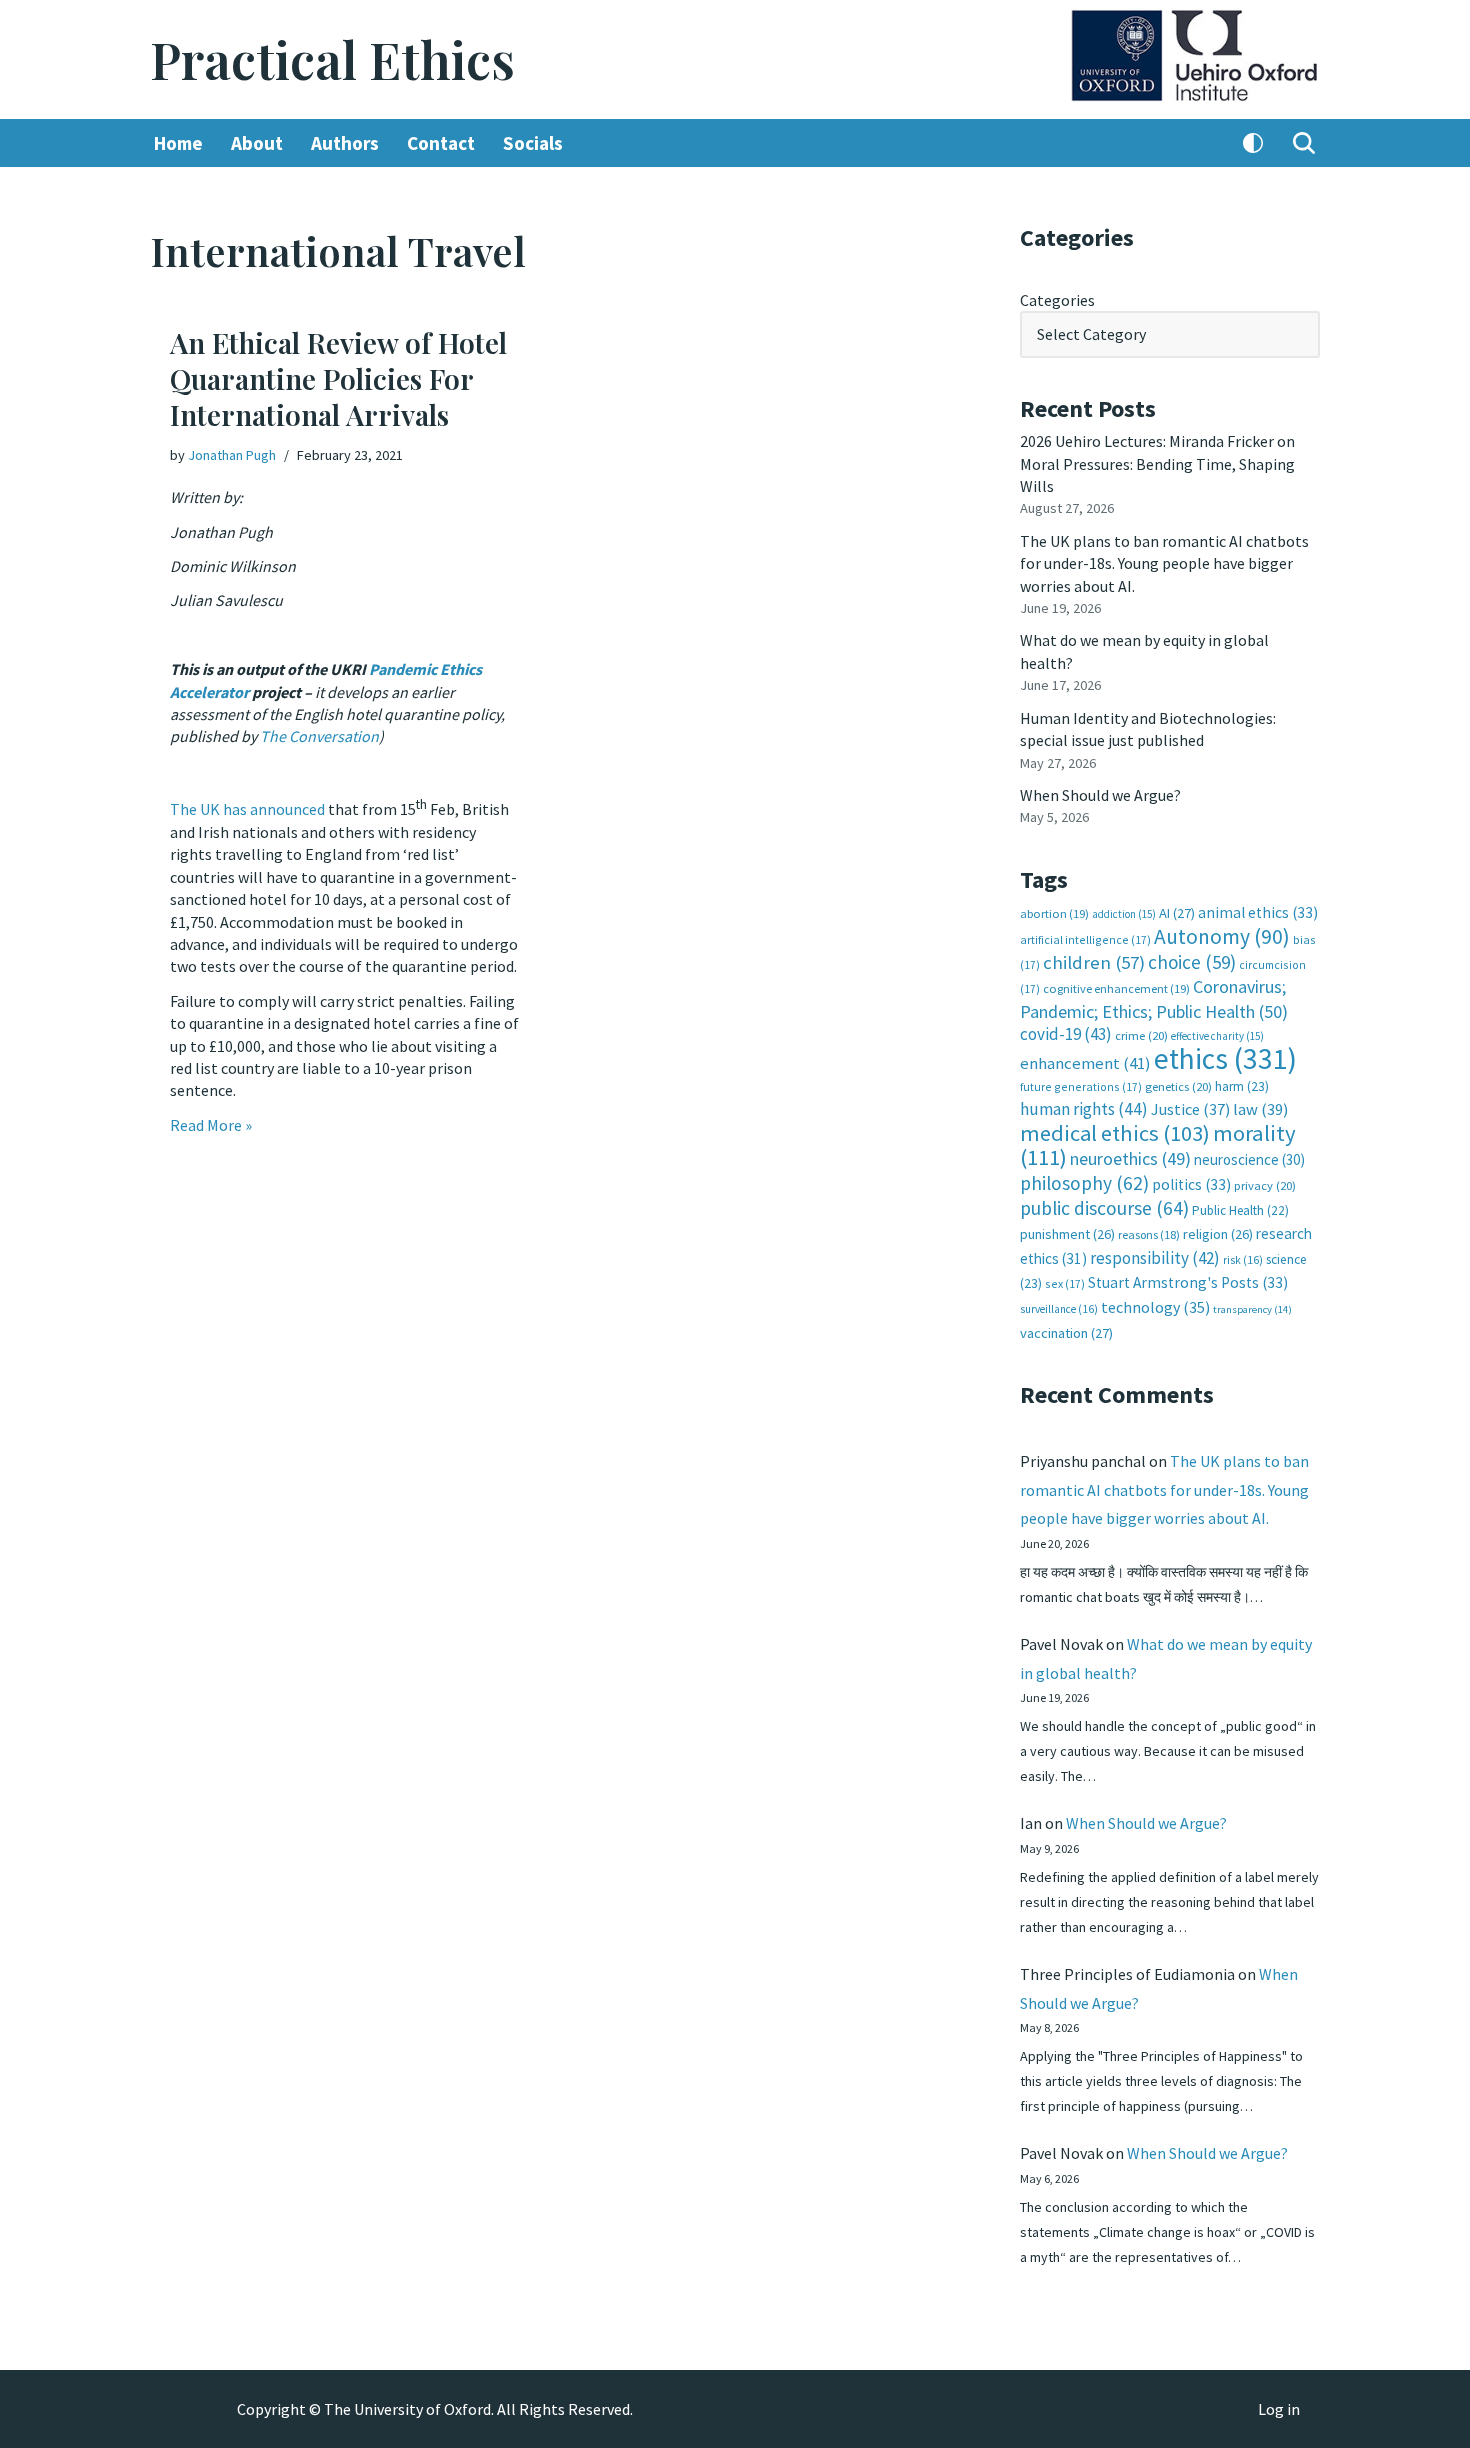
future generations (1081, 1086)
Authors (345, 143)
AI (1177, 913)
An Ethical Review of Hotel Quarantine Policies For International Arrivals (338, 379)
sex (1065, 1283)
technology (1155, 1307)
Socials (533, 143)
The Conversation (319, 736)
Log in (1279, 2409)
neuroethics (1130, 1158)
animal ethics (1258, 912)
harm (1242, 1086)
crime (1141, 1035)
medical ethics (1115, 1133)
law (1260, 1109)
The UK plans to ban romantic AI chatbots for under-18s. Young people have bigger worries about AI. (1164, 563)
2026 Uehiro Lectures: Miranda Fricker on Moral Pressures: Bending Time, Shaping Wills (1157, 463)
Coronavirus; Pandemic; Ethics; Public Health (1154, 998)
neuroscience (1249, 1159)
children (1094, 962)
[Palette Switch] (1253, 143)
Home (178, 143)
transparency (1252, 1309)
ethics (1225, 1058)
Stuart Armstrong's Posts (1188, 1282)
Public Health (1240, 1210)
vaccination (1066, 1333)
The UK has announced (247, 810)
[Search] (1304, 143)
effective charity (1217, 1036)
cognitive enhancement (1116, 988)
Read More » (211, 1125)
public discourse (1104, 1208)
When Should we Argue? (1100, 795)
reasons (1149, 1234)
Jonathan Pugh (232, 455)
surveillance (1059, 1309)
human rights (1084, 1109)
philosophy (1084, 1183)
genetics (1178, 1086)
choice (1192, 962)
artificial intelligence (1085, 939)
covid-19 (1066, 1034)
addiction (1124, 914)
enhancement (1085, 1063)
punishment (1067, 1234)
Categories (1057, 300)
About (257, 143)
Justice (1190, 1109)
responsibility (1155, 1258)
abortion (1054, 913)
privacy (1265, 1185)
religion (1218, 1234)
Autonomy (1222, 936)
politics (1191, 1184)
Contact (441, 143)
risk (1243, 1260)
